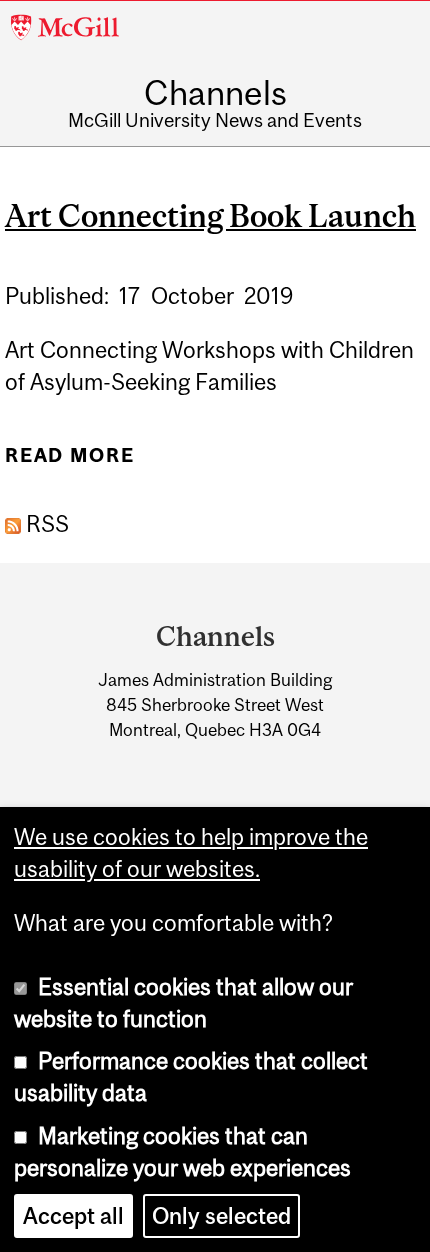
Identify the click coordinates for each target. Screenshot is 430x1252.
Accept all (73, 1216)
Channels (215, 92)
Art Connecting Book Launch (210, 216)
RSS (45, 524)
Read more (69, 463)
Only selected (221, 1216)
